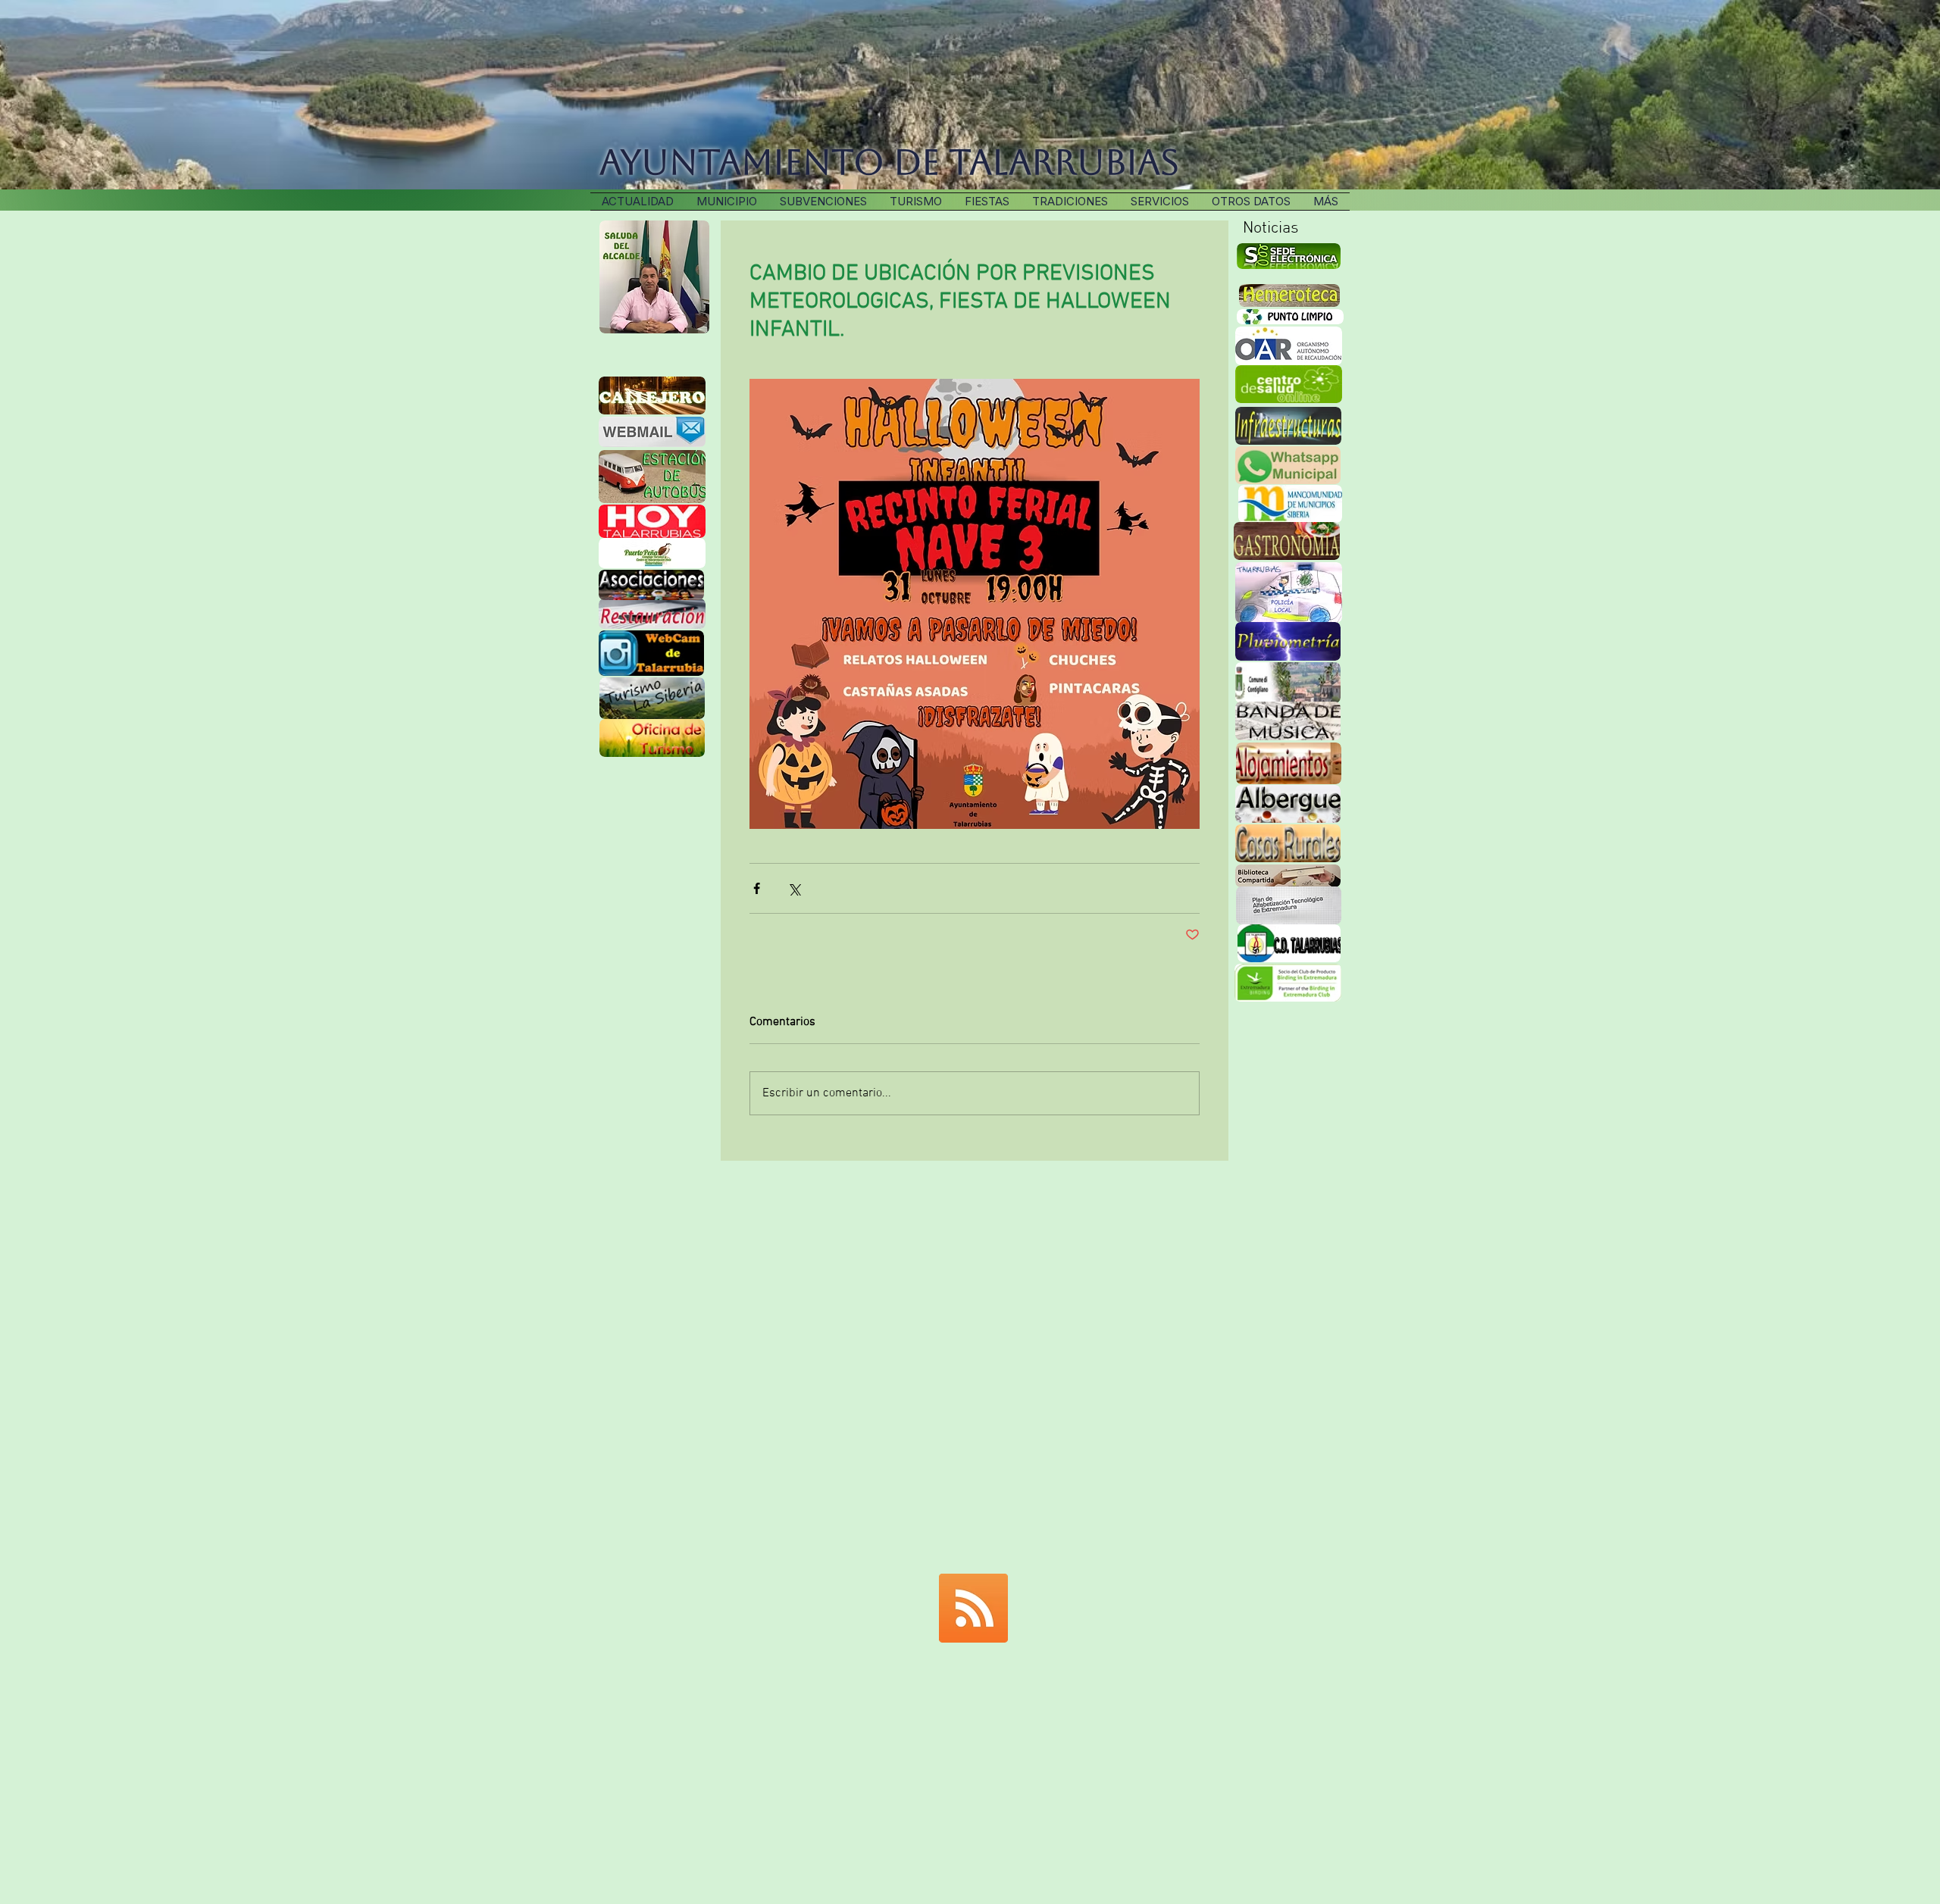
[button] (1070, 202)
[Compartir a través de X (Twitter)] (794, 888)
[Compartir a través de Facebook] (757, 888)
